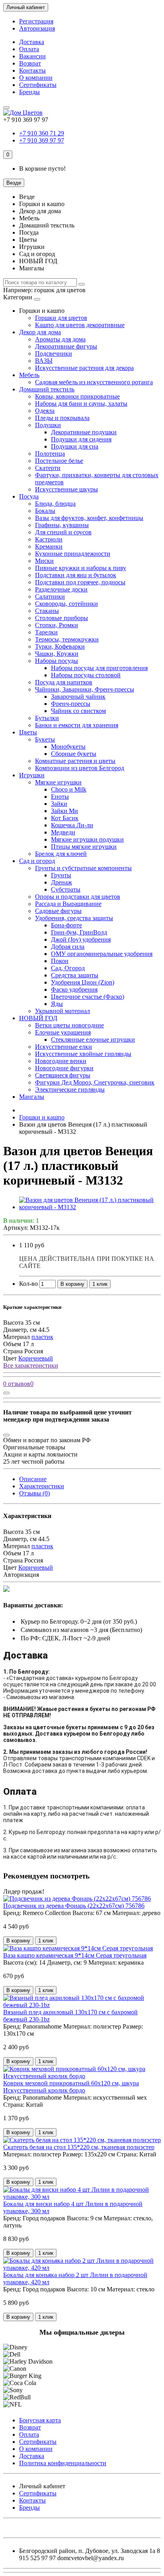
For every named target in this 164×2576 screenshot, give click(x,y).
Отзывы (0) (34, 1493)
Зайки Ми (64, 811)
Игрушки (32, 775)
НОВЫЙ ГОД (38, 1018)
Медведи (63, 832)
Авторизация (37, 28)
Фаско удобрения (74, 989)
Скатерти (48, 468)
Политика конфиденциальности (63, 2463)
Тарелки (46, 632)
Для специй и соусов (63, 532)
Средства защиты (75, 975)
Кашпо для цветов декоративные (80, 325)
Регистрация (36, 21)
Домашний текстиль (47, 389)
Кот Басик (65, 818)
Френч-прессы (71, 704)
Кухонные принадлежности (73, 554)
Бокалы (45, 511)
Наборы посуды (57, 661)
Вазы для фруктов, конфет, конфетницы (89, 518)
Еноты (60, 797)
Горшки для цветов (61, 318)
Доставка (32, 42)
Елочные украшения (63, 1032)
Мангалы (32, 1097)
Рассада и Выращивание (68, 904)
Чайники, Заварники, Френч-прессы (85, 689)
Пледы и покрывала (62, 418)
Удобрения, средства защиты (74, 918)
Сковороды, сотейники (66, 604)
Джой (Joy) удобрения (81, 939)
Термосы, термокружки (67, 639)
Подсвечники (54, 354)
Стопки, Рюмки (57, 625)
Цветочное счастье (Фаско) (88, 997)
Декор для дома (40, 332)
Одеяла (45, 411)
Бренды (29, 92)
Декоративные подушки (84, 432)
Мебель (29, 375)
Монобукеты (68, 747)
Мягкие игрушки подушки (87, 839)
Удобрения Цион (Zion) (83, 982)
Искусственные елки (63, 1047)
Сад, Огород (68, 968)
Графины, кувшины (62, 525)
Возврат (30, 63)
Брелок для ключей (61, 854)
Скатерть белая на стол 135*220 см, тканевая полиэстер (79, 2147)
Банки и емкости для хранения (77, 725)
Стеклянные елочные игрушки (93, 1039)
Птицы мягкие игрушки (84, 847)
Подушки (48, 425)
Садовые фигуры (58, 911)
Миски (44, 561)
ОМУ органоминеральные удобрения (102, 954)
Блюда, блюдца (55, 504)
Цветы (28, 732)
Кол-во (28, 1284)
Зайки (59, 804)
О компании (36, 78)
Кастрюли (49, 539)
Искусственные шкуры (66, 489)
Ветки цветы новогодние (69, 1025)
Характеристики (42, 1486)
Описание (33, 1479)
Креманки (49, 546)
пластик (42, 1337)
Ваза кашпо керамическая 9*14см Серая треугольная (75, 1955)
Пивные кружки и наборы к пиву (81, 568)
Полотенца (50, 454)
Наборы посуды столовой (86, 675)
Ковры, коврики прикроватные (77, 396)
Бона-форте (66, 925)
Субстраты (66, 889)
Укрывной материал (62, 1011)
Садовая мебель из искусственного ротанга (94, 382)
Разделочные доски (61, 589)
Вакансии (32, 56)
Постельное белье (59, 461)
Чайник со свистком (78, 711)
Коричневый (36, 1358)
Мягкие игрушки (58, 782)
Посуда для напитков (64, 682)
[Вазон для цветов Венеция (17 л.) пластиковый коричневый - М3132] (90, 1207)
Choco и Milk (69, 789)
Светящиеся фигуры (63, 1075)
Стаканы (47, 611)
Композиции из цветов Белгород (80, 768)
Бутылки (47, 718)
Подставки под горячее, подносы (80, 582)
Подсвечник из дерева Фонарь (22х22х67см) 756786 (74, 1906)
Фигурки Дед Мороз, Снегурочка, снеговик (95, 1082)
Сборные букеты (74, 754)
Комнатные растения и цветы (75, 761)
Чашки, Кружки (57, 654)
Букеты (45, 739)
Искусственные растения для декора (84, 368)
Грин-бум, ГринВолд (79, 932)
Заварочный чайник (78, 697)
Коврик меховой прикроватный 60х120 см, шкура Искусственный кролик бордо (71, 2087)
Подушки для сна (75, 446)
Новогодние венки (61, 1061)
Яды (57, 1004)
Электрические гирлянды (70, 1090)
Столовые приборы (61, 618)
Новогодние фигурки (64, 1068)
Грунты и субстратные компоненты (83, 868)
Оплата (29, 49)
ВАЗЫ (44, 361)
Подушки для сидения (81, 439)
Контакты (32, 70)
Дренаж (61, 882)
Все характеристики (31, 1365)
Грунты (61, 875)
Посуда (29, 496)
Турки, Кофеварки (60, 646)
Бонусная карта (40, 2420)
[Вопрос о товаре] (6, 1393)
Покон (60, 961)
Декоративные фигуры (66, 346)
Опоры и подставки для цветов (78, 897)
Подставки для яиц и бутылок (76, 575)
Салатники (50, 596)
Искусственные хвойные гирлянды (83, 1054)
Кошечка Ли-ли (72, 825)
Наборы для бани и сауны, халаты (81, 404)
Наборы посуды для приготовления (99, 668)
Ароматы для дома (60, 339)
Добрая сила (68, 947)
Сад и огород (37, 861)
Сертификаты (38, 85)
